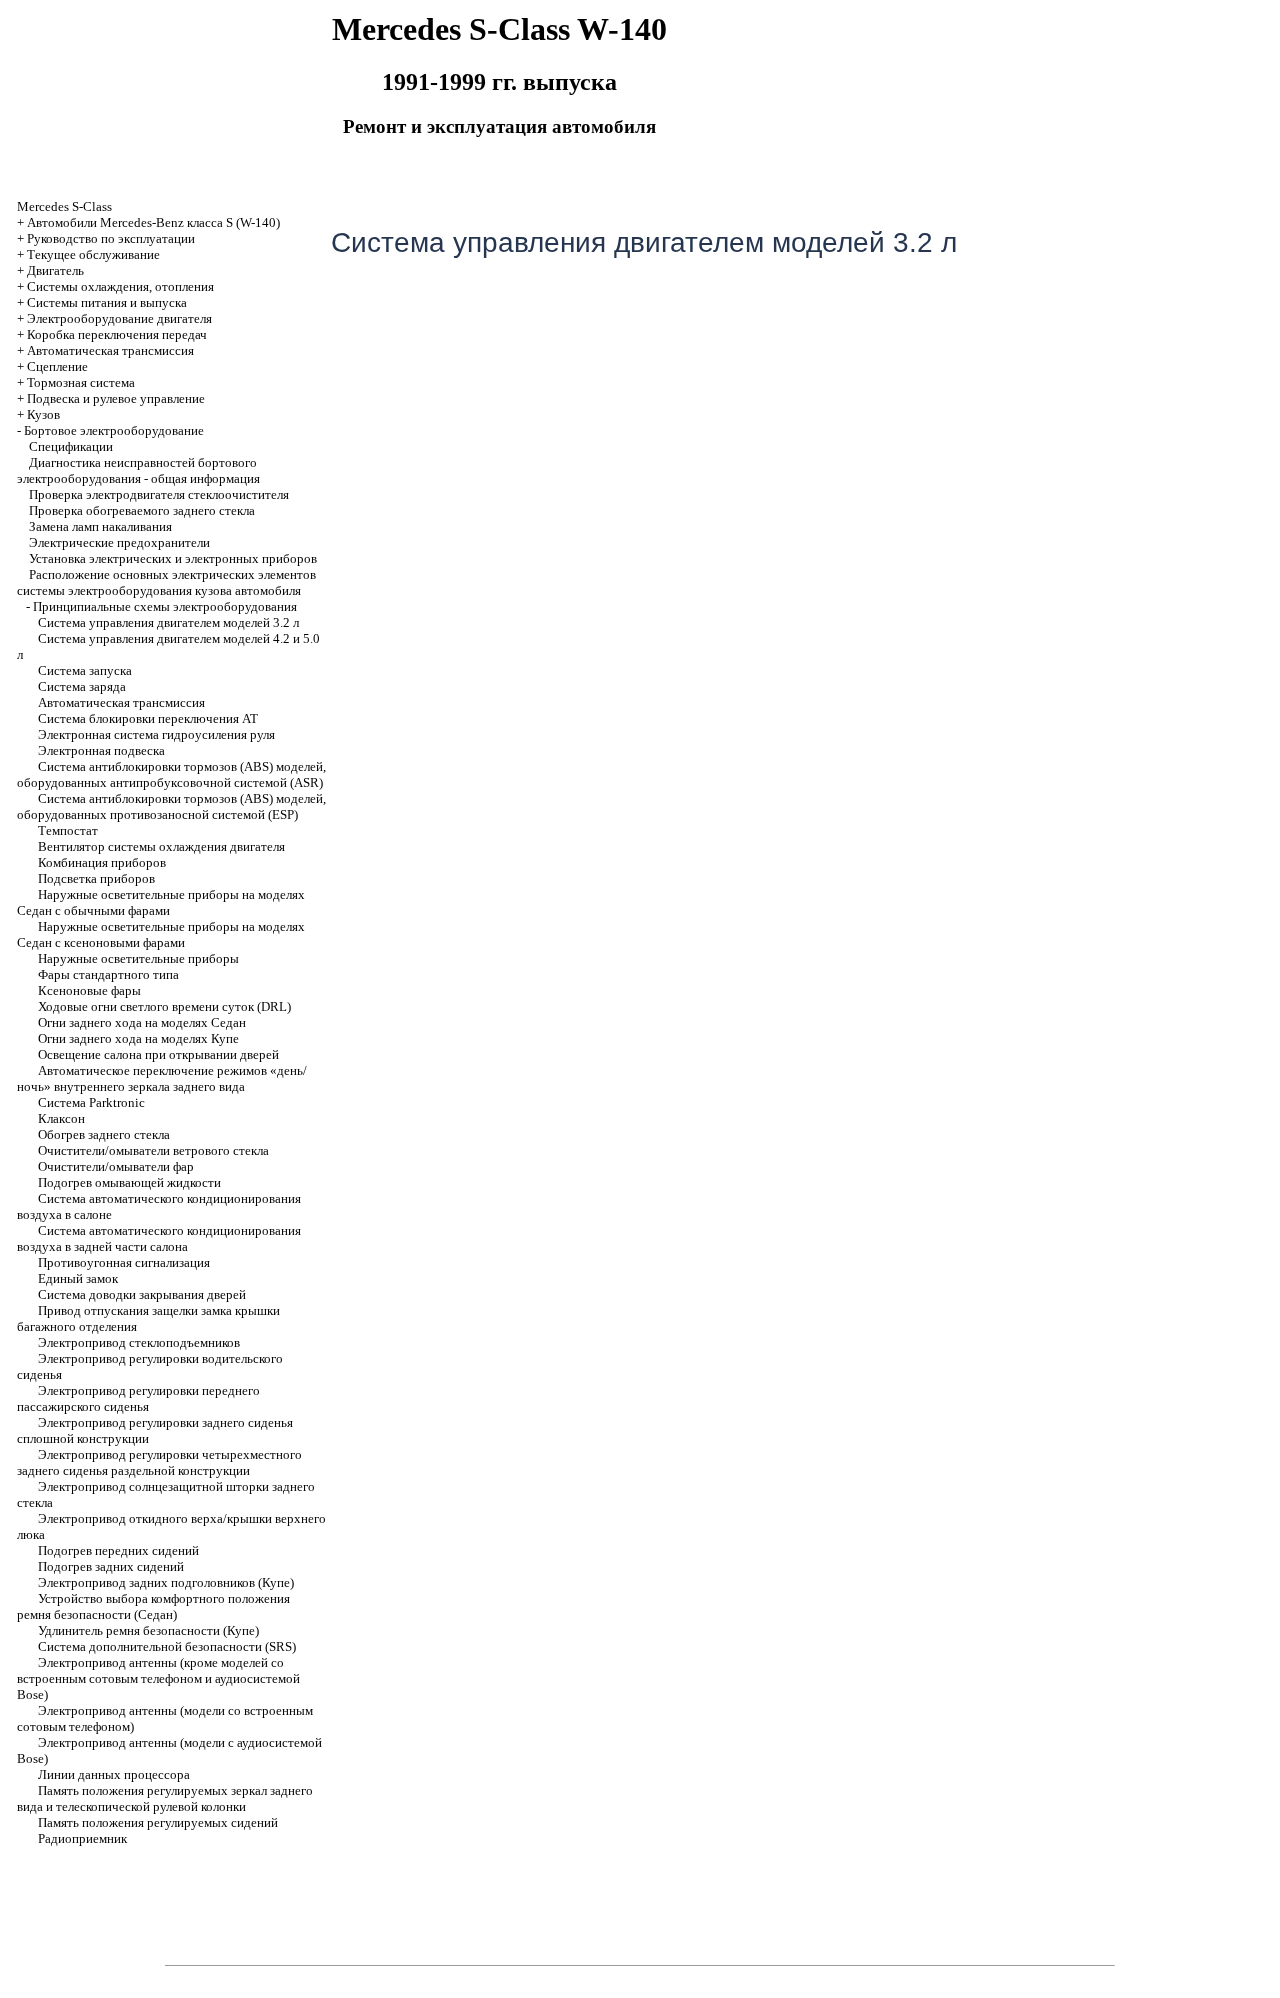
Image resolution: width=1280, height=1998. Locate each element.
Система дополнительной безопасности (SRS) (167, 1646)
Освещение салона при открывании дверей (158, 1054)
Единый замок (78, 1278)
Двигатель (55, 270)
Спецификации (71, 446)
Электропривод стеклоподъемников (139, 1342)
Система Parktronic (91, 1102)
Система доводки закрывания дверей (142, 1294)
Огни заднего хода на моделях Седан (142, 1022)
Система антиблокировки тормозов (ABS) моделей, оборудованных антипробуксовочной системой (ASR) (171, 774)
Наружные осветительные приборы (138, 958)
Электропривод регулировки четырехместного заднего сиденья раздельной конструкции (159, 1462)
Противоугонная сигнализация (124, 1262)
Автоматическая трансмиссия (121, 702)
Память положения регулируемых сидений (158, 1822)
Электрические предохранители (119, 542)
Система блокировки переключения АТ (148, 718)
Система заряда (82, 686)
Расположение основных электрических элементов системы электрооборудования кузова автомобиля (166, 582)
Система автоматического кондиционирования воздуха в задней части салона (159, 1238)
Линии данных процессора (114, 1774)
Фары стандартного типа (108, 974)
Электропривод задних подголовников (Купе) (166, 1582)
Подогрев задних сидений (111, 1566)
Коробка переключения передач (117, 334)
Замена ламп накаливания (100, 526)
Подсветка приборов (96, 878)
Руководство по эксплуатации (111, 238)
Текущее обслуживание (93, 254)
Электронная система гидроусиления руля (156, 734)
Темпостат (68, 830)
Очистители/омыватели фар (116, 1166)
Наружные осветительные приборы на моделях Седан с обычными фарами (161, 902)
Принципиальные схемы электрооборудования (165, 606)
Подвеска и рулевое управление (116, 398)
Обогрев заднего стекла (104, 1134)
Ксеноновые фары (89, 990)
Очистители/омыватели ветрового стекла (153, 1150)
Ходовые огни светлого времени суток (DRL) (164, 1006)
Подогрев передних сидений (118, 1550)
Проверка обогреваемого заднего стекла (142, 510)
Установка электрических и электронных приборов (173, 558)
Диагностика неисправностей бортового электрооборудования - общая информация (138, 470)
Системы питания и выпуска (107, 302)
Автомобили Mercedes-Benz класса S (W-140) (153, 222)
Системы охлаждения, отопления (120, 286)
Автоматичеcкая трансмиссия (110, 350)
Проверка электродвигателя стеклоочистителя (159, 494)
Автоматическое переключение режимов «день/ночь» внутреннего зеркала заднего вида (162, 1078)
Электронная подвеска (101, 750)
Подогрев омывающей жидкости (129, 1182)
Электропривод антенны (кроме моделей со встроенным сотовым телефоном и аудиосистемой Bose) (158, 1678)
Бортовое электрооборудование (114, 430)
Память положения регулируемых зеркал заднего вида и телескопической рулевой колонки (165, 1798)
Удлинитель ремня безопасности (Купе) (148, 1630)
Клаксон (61, 1118)
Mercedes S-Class (64, 206)
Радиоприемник (82, 1838)
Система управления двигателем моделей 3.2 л (168, 622)
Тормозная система (81, 382)
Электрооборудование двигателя (119, 318)
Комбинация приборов (102, 862)
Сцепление (57, 366)
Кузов (43, 414)
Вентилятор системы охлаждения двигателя (161, 846)
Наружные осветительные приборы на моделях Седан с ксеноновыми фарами (161, 934)
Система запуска (85, 670)
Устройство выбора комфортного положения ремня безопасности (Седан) (153, 1606)
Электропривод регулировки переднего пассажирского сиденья (138, 1398)
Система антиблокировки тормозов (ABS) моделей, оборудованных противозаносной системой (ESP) (171, 806)
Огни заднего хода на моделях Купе (138, 1038)
